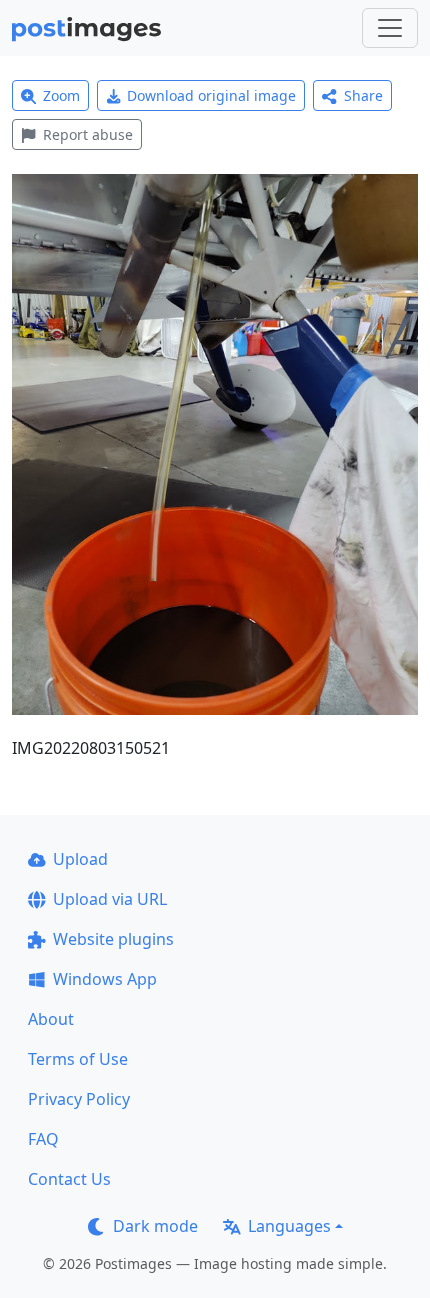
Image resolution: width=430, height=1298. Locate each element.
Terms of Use (78, 1059)
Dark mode (155, 1226)
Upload (80, 859)
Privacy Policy (79, 1099)
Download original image (211, 95)
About (51, 1019)
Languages (289, 1226)
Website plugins (113, 939)
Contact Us (69, 1179)
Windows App (105, 979)
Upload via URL (110, 899)
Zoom (61, 95)
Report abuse (88, 134)
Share (363, 95)
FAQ (43, 1139)
